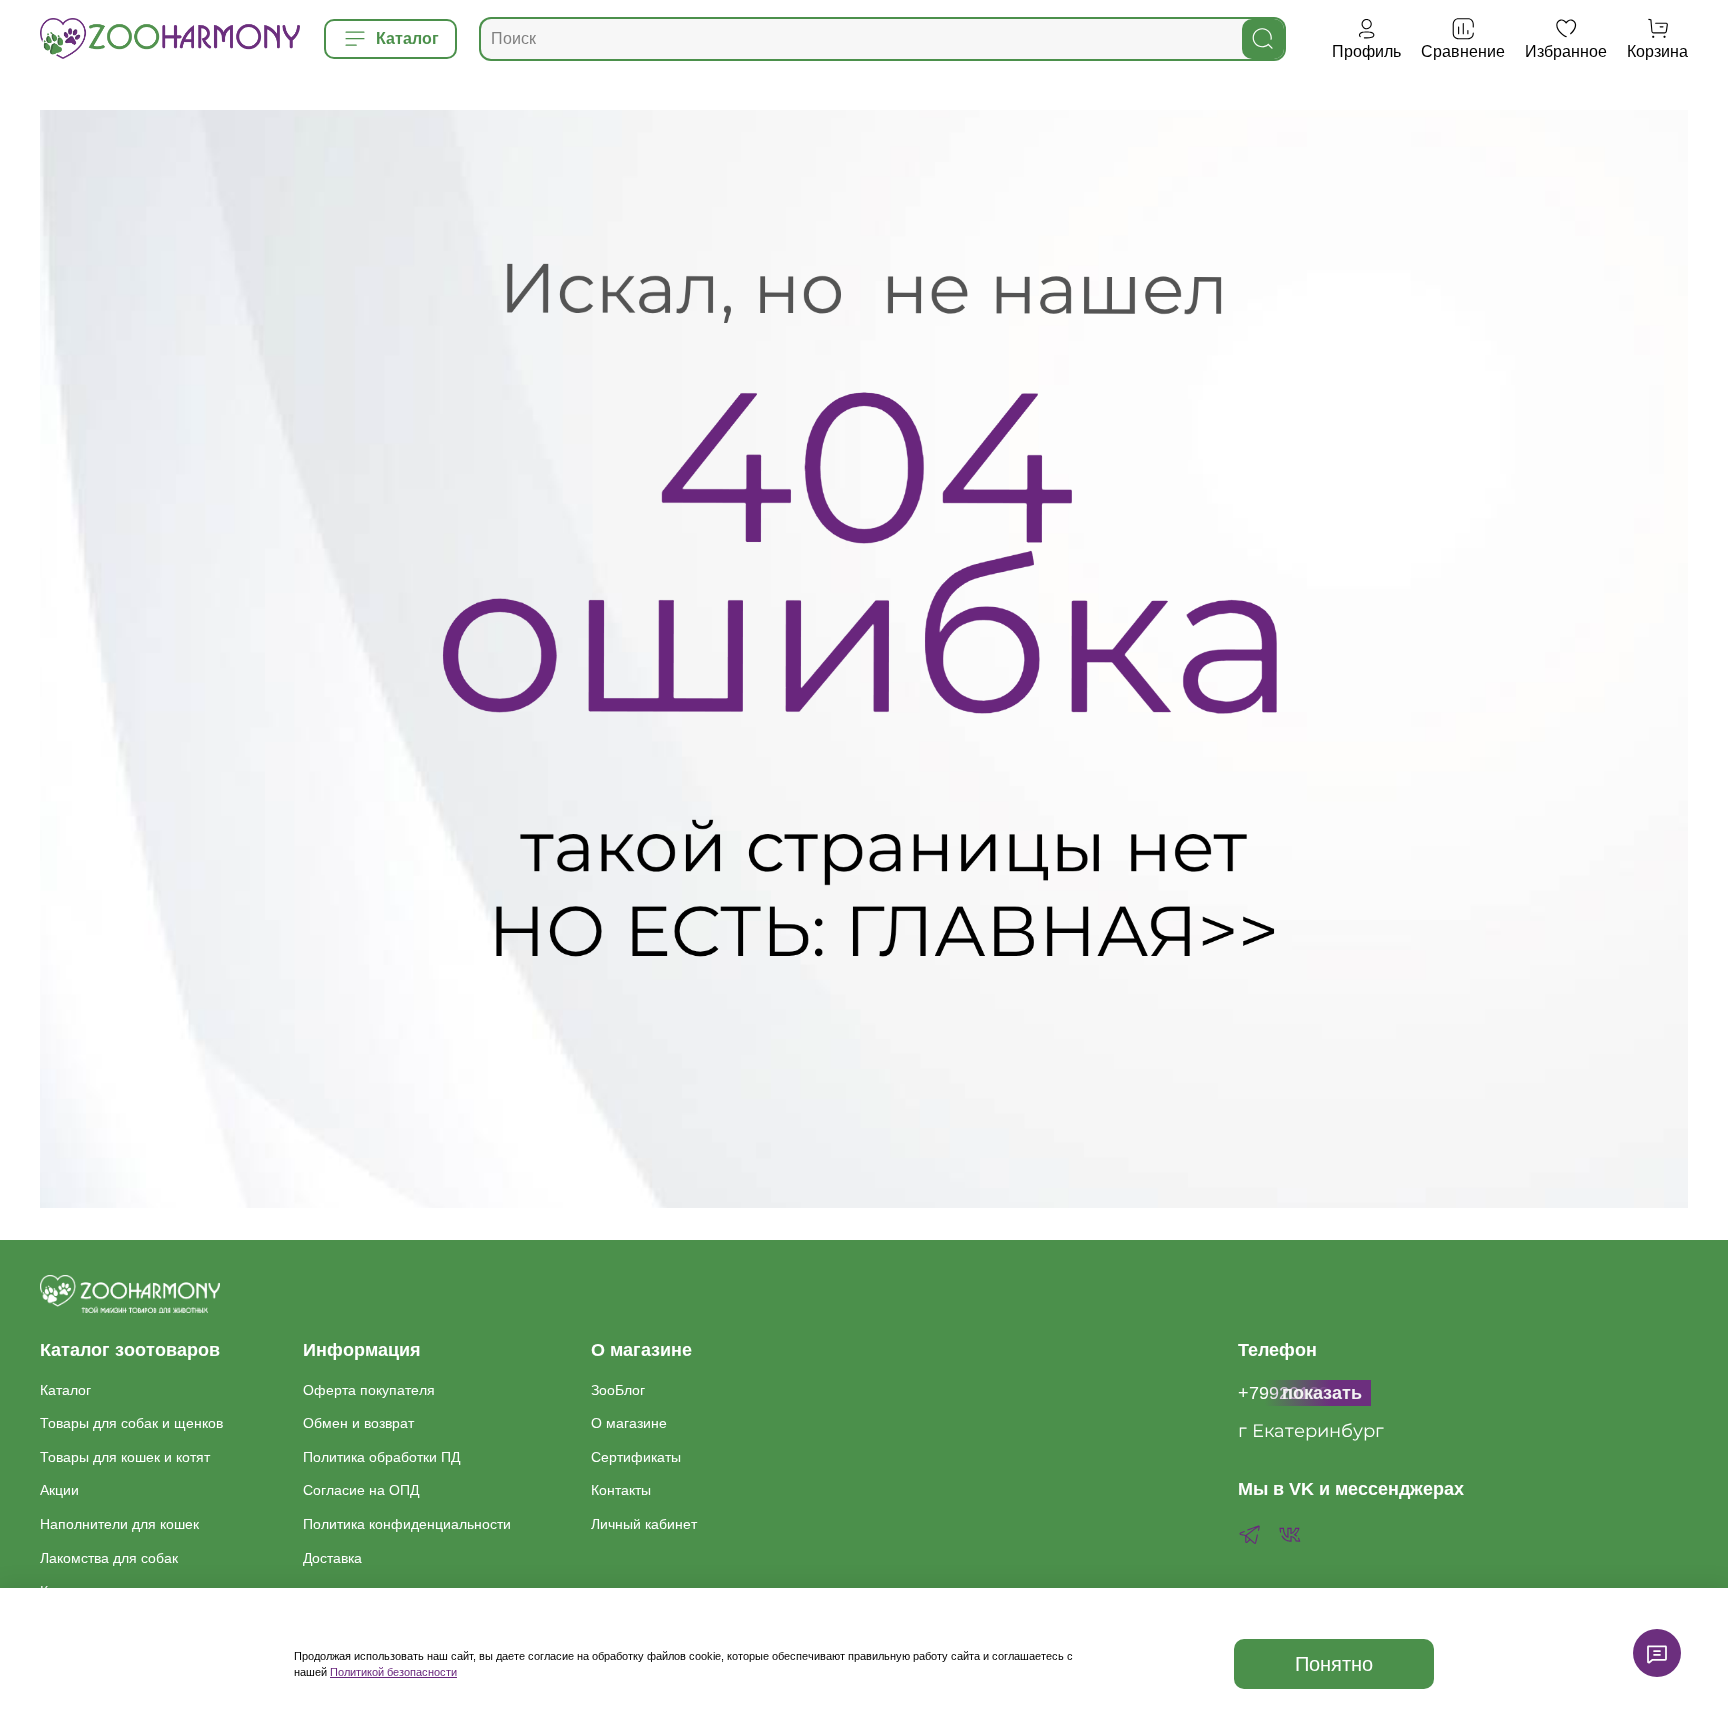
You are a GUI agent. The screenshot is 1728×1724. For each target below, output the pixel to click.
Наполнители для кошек (119, 1524)
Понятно (1334, 1664)
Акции (59, 1490)
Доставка (332, 1558)
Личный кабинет (644, 1524)
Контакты (621, 1490)
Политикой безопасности (393, 1672)
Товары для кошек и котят (125, 1457)
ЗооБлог (618, 1390)
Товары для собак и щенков (131, 1423)
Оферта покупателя (369, 1390)
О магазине (629, 1423)
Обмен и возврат (358, 1423)
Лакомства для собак (109, 1558)
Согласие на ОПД (361, 1490)
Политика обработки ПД (381, 1457)
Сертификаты (636, 1457)
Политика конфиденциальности (407, 1524)
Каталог (65, 1390)
